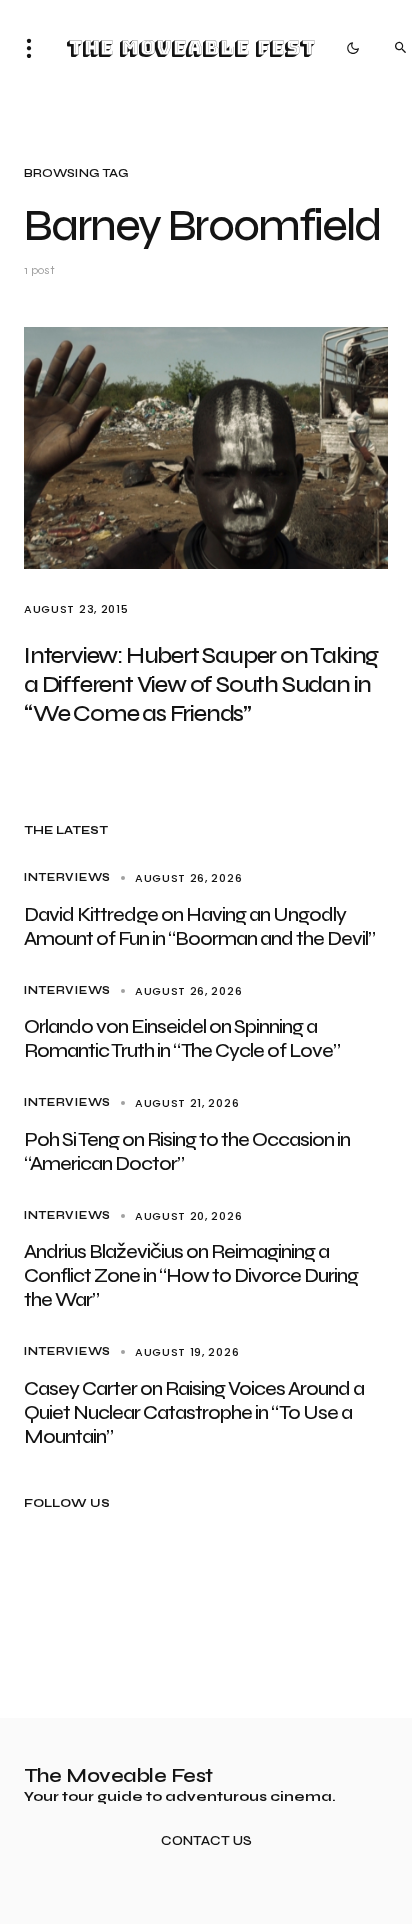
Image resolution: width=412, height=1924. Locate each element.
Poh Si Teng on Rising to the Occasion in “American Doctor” (187, 1151)
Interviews (67, 877)
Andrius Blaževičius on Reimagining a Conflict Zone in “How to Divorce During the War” (191, 1275)
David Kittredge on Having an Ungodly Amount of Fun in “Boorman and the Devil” (199, 926)
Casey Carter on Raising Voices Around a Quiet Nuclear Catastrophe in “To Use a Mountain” (194, 1412)
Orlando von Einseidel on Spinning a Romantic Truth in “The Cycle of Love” (182, 1038)
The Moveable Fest (190, 48)
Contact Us (206, 1841)
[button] (35, 48)
